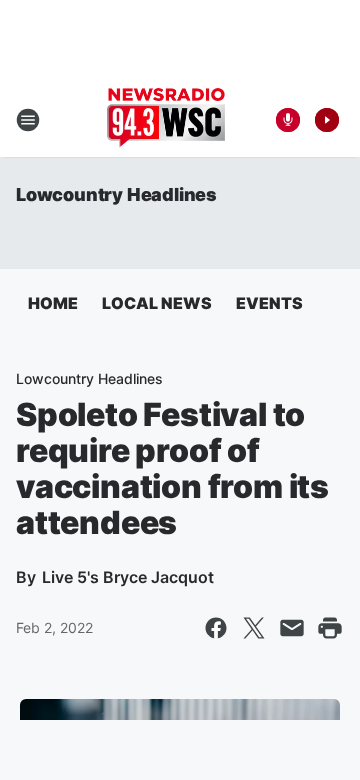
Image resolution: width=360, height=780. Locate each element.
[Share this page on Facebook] (216, 628)
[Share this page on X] (254, 628)
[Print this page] (330, 628)
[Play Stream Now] (327, 120)
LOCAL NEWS (157, 303)
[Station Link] (166, 120)
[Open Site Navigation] (28, 120)
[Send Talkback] (288, 120)
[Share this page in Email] (292, 628)
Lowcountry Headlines (116, 194)
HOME (53, 303)
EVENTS (269, 303)
